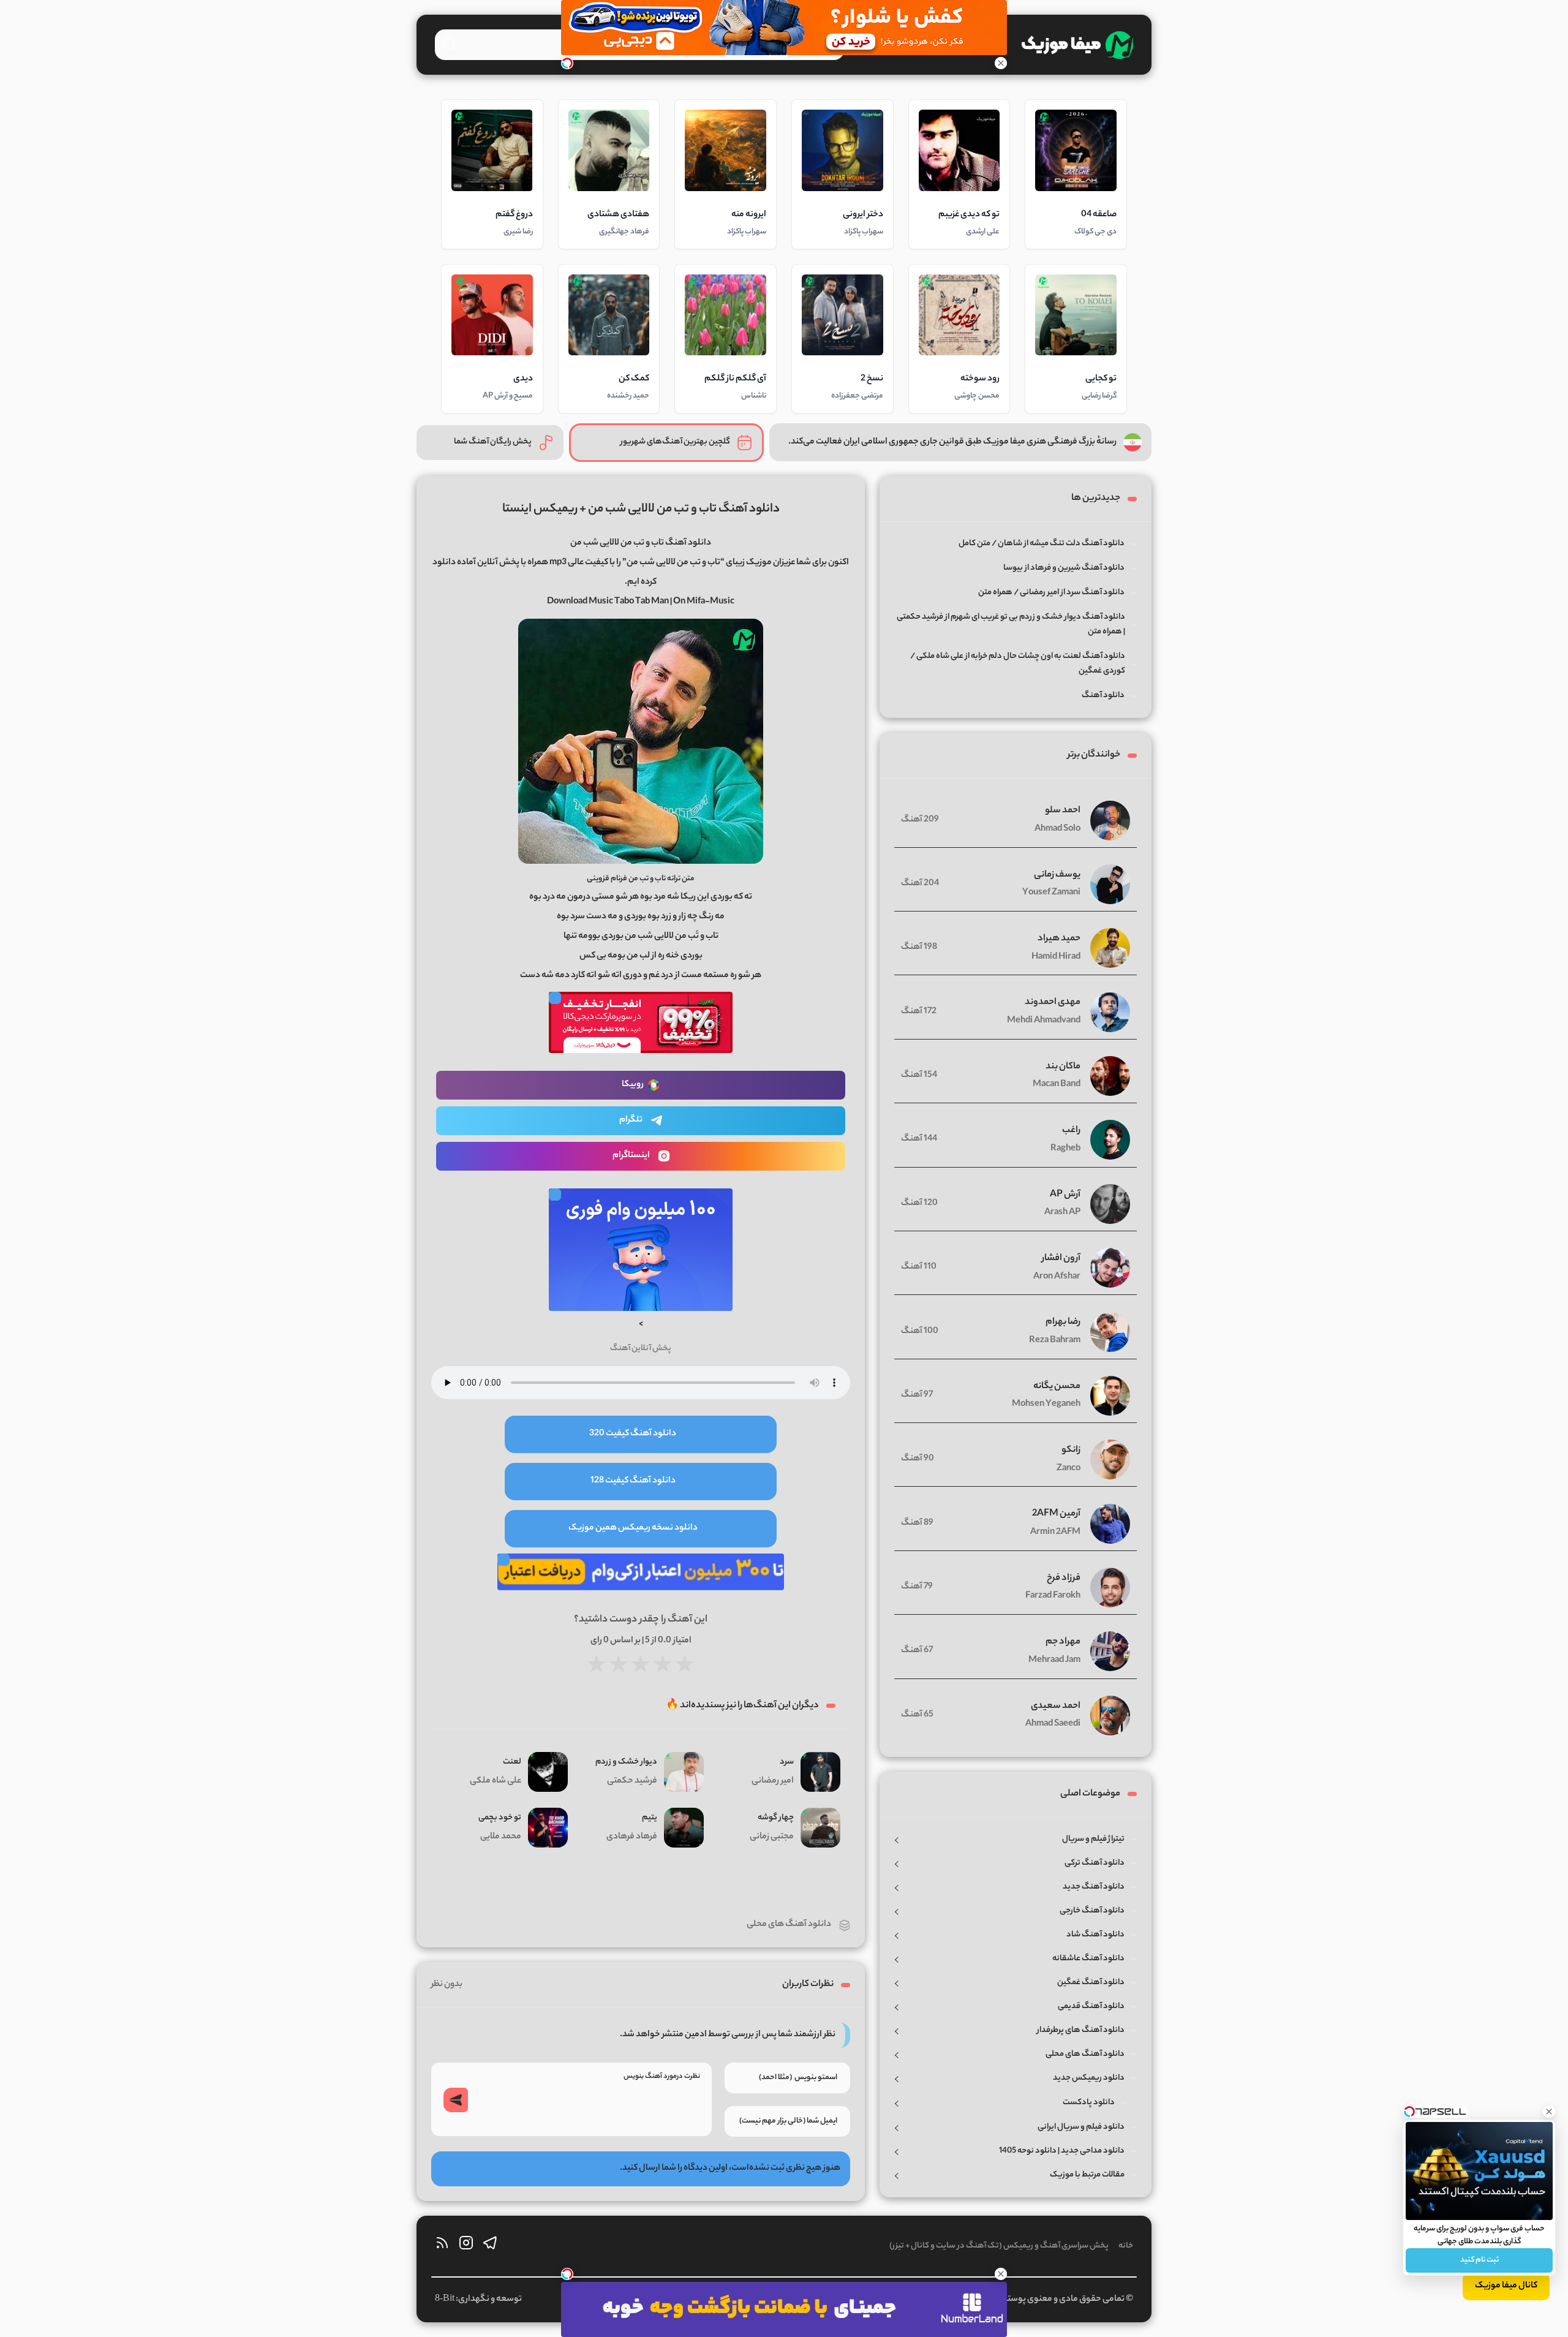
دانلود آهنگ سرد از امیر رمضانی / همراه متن (1051, 593)
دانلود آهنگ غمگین (1091, 1983)
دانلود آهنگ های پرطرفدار (1081, 2030)
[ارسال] (456, 2100)
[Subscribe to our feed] (442, 2246)
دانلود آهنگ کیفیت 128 (633, 1481)
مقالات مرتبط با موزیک (1087, 2175)
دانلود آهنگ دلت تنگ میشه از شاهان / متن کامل (1042, 544)
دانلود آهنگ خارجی (1092, 1911)
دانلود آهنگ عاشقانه (1088, 1959)
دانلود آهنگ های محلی (789, 1925)
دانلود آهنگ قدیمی (1091, 2007)
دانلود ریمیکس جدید (1089, 2078)
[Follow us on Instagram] (466, 2246)
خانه (1126, 2246)
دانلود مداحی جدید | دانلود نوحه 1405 (1062, 2151)
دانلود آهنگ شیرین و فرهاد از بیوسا (1064, 568)
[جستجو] (449, 43)
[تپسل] (567, 63)
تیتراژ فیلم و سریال (1093, 1839)
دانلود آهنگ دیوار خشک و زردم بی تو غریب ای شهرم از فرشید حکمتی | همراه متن (1011, 625)
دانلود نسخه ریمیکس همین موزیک (633, 1528)
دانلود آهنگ (1103, 696)
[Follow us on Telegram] (490, 2246)
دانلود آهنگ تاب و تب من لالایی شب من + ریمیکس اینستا (641, 509)
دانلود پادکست (1089, 2103)
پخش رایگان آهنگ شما (493, 442)
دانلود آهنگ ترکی (1095, 1863)
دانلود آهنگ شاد (1095, 1935)
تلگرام (631, 1120)
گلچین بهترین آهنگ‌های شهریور (675, 442)
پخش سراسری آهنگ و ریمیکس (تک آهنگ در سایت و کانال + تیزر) (999, 2246)
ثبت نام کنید (1479, 2260)
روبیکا (633, 1085)
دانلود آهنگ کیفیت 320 (633, 1434)
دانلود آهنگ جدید (1094, 1887)
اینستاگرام (631, 1156)
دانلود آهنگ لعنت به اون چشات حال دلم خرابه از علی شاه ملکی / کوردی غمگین (1018, 664)
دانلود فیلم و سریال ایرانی (1081, 2127)
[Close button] (1549, 2112)
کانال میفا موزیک (1506, 2286)
